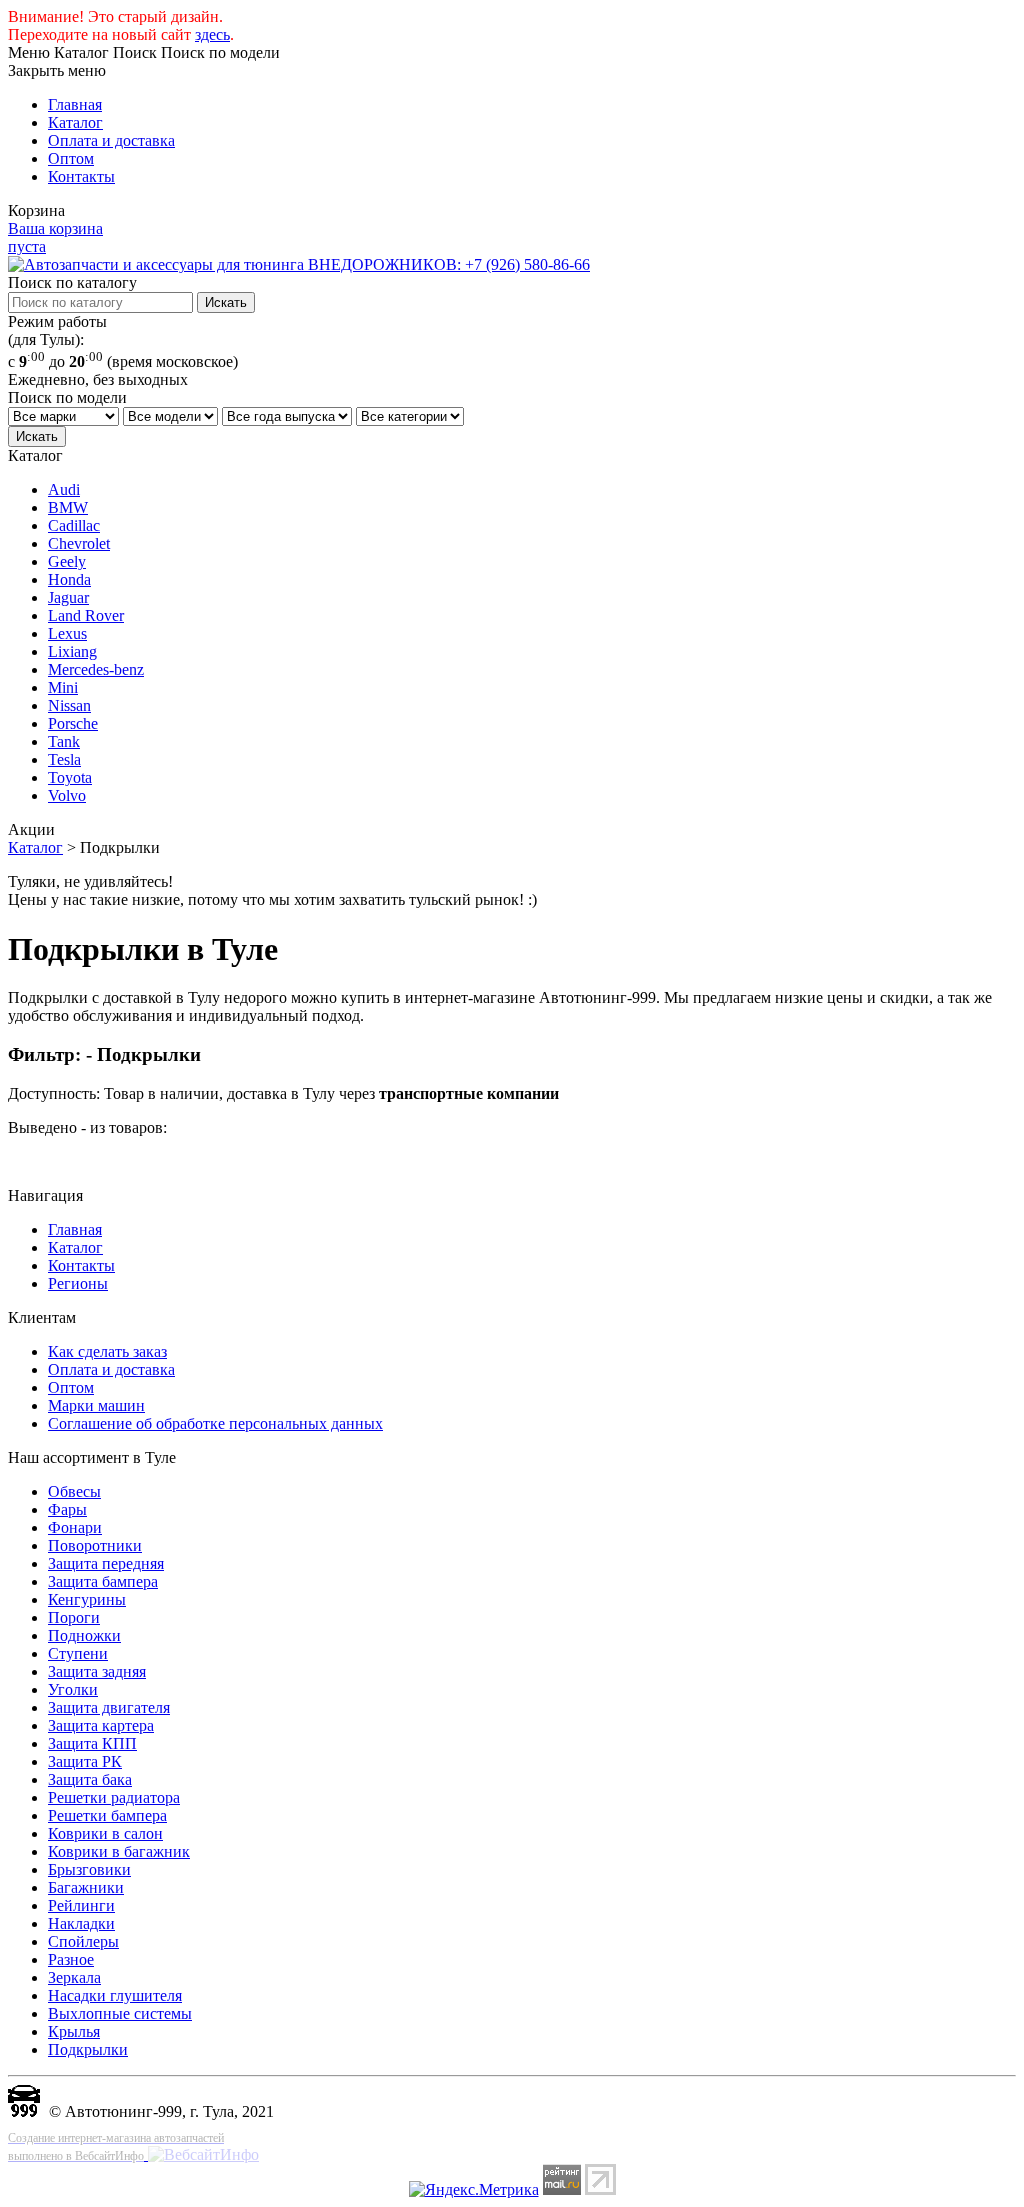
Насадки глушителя (115, 1995)
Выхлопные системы (120, 2013)
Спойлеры (83, 1941)
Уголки (73, 1689)
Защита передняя (106, 1563)
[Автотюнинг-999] (24, 2111)
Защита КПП (92, 1743)
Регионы (78, 1283)
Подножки (84, 1635)
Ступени (78, 1653)
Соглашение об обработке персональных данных (215, 1423)
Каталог (75, 122)
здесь (212, 34)
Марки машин (96, 1405)
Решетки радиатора (114, 1797)
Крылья (74, 2031)
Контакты (81, 176)
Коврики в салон (105, 1833)
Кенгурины (87, 1599)
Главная (75, 104)
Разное (71, 1959)
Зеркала (74, 1977)
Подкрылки (88, 2049)
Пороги (74, 1617)
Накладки (81, 1923)
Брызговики (89, 1869)
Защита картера (101, 1725)
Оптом (71, 158)
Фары (67, 1509)
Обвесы (74, 1491)
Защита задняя (97, 1671)
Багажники (86, 1887)
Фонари (75, 1527)
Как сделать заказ (107, 1351)
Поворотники (95, 1545)
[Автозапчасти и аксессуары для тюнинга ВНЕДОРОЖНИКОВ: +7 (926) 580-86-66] (299, 264)
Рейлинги (81, 1905)
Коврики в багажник (119, 1851)
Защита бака (90, 1779)
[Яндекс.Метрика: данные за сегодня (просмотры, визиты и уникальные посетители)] (474, 2190)
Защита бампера (103, 1581)
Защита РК (85, 1761)
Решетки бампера (107, 1815)
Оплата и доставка (111, 140)
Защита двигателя (109, 1707)
